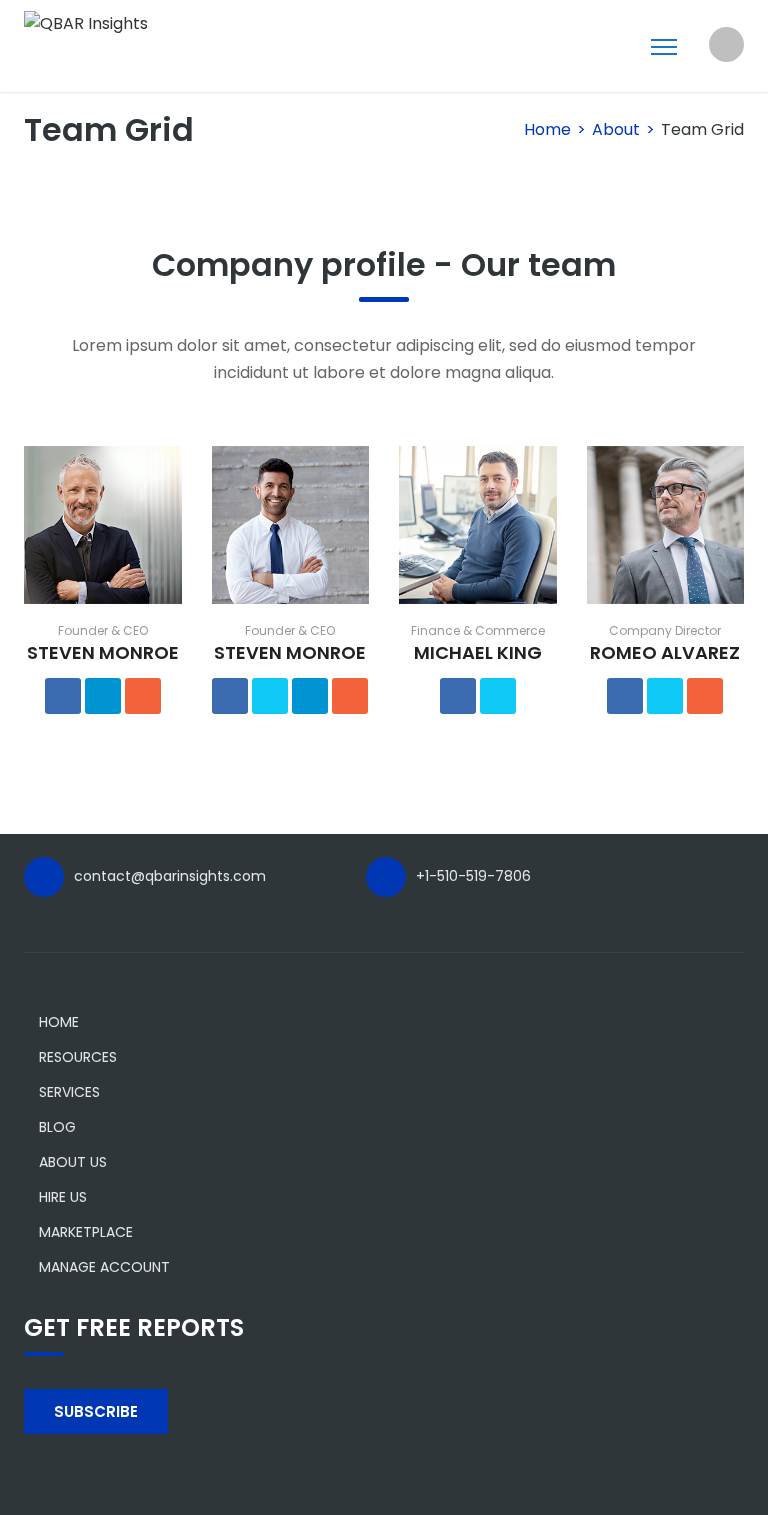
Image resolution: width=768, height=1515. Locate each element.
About (616, 129)
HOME (59, 1022)
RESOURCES (78, 1057)
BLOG (57, 1127)
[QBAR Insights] (86, 22)
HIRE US (63, 1197)
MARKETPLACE (86, 1232)
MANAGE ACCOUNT (104, 1267)
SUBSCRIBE (96, 1411)
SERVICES (69, 1092)
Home (547, 129)
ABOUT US (73, 1162)
